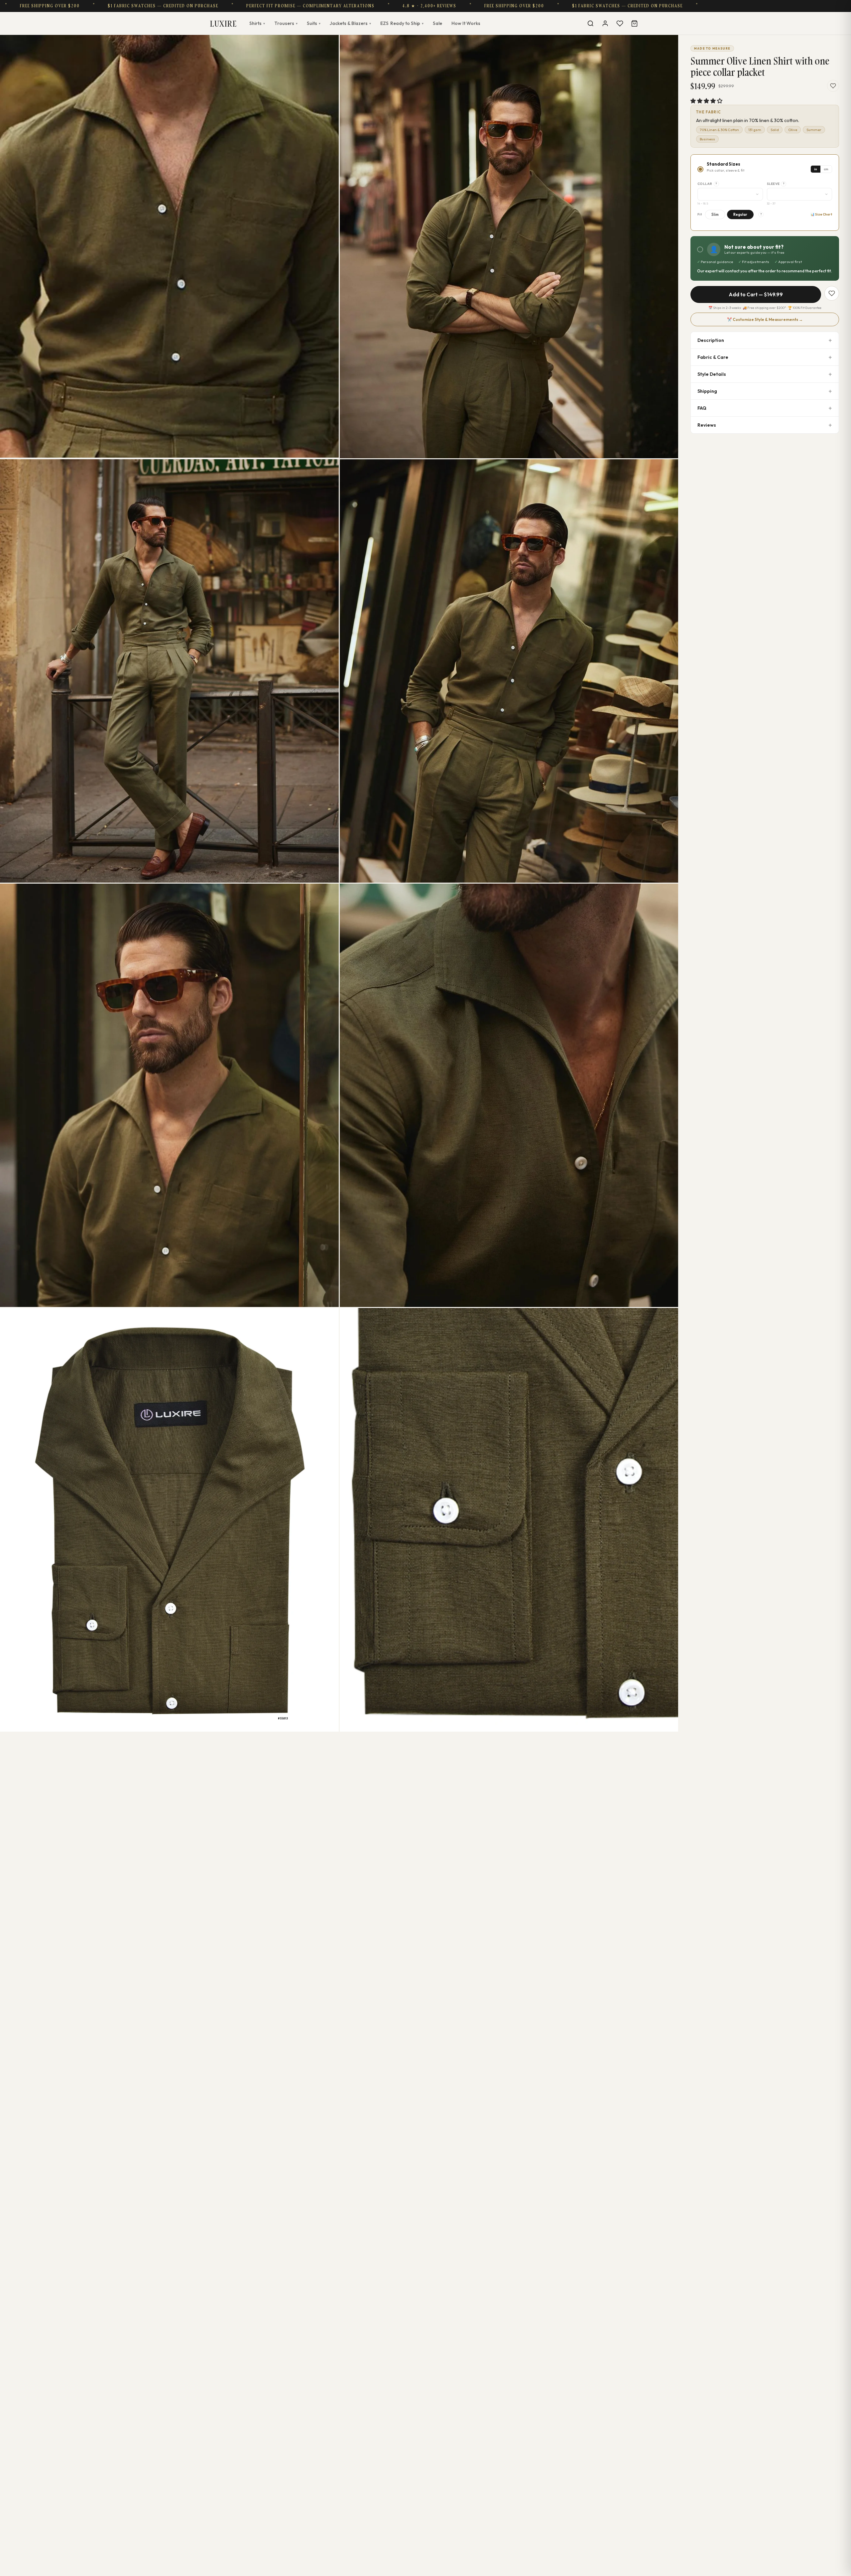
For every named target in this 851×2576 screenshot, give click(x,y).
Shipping (707, 391)
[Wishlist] (620, 23)
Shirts (257, 23)
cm (826, 169)
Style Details (712, 374)
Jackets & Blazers (350, 23)
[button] (706, 101)
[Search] (590, 23)
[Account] (605, 23)
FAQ (702, 408)
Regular (740, 215)
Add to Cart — (756, 294)
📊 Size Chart (821, 214)
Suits (314, 23)
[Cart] (634, 23)
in (816, 169)
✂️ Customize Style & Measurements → (765, 319)
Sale (437, 23)
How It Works (466, 23)
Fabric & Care (713, 357)
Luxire (223, 23)
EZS (402, 23)
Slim (715, 215)
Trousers (286, 23)
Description (711, 340)
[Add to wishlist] (833, 86)
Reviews (707, 425)
